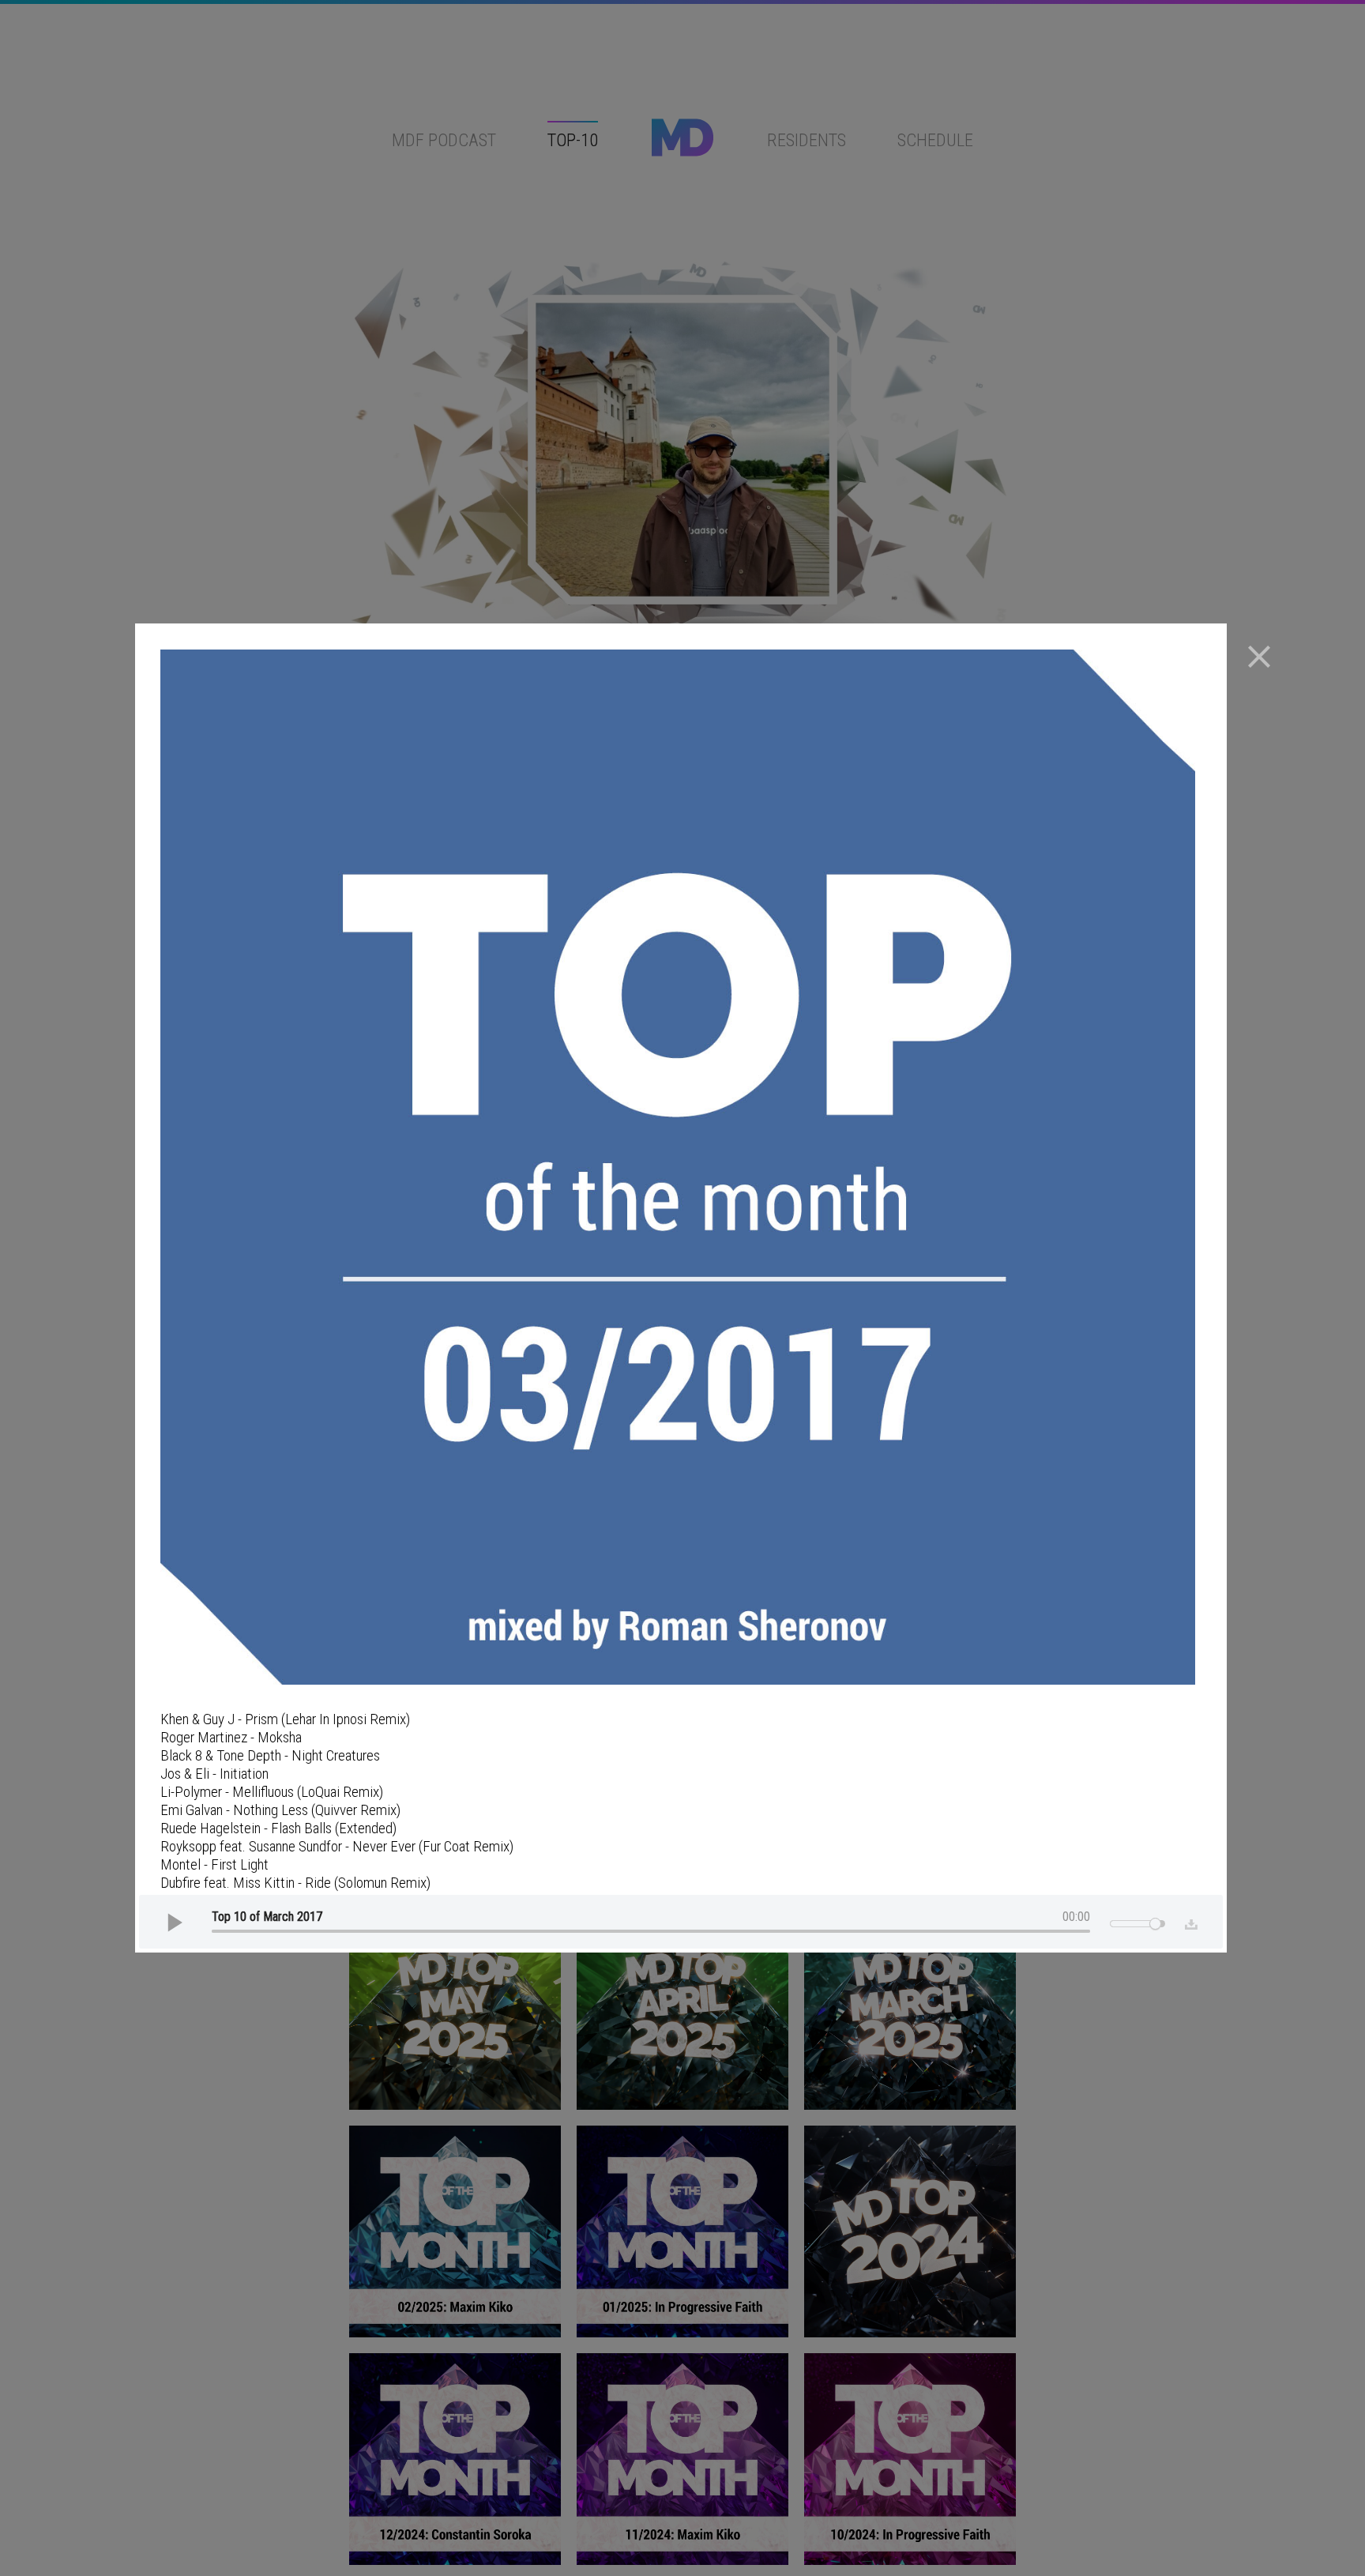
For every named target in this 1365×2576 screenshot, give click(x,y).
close (1259, 657)
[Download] (1188, 1922)
